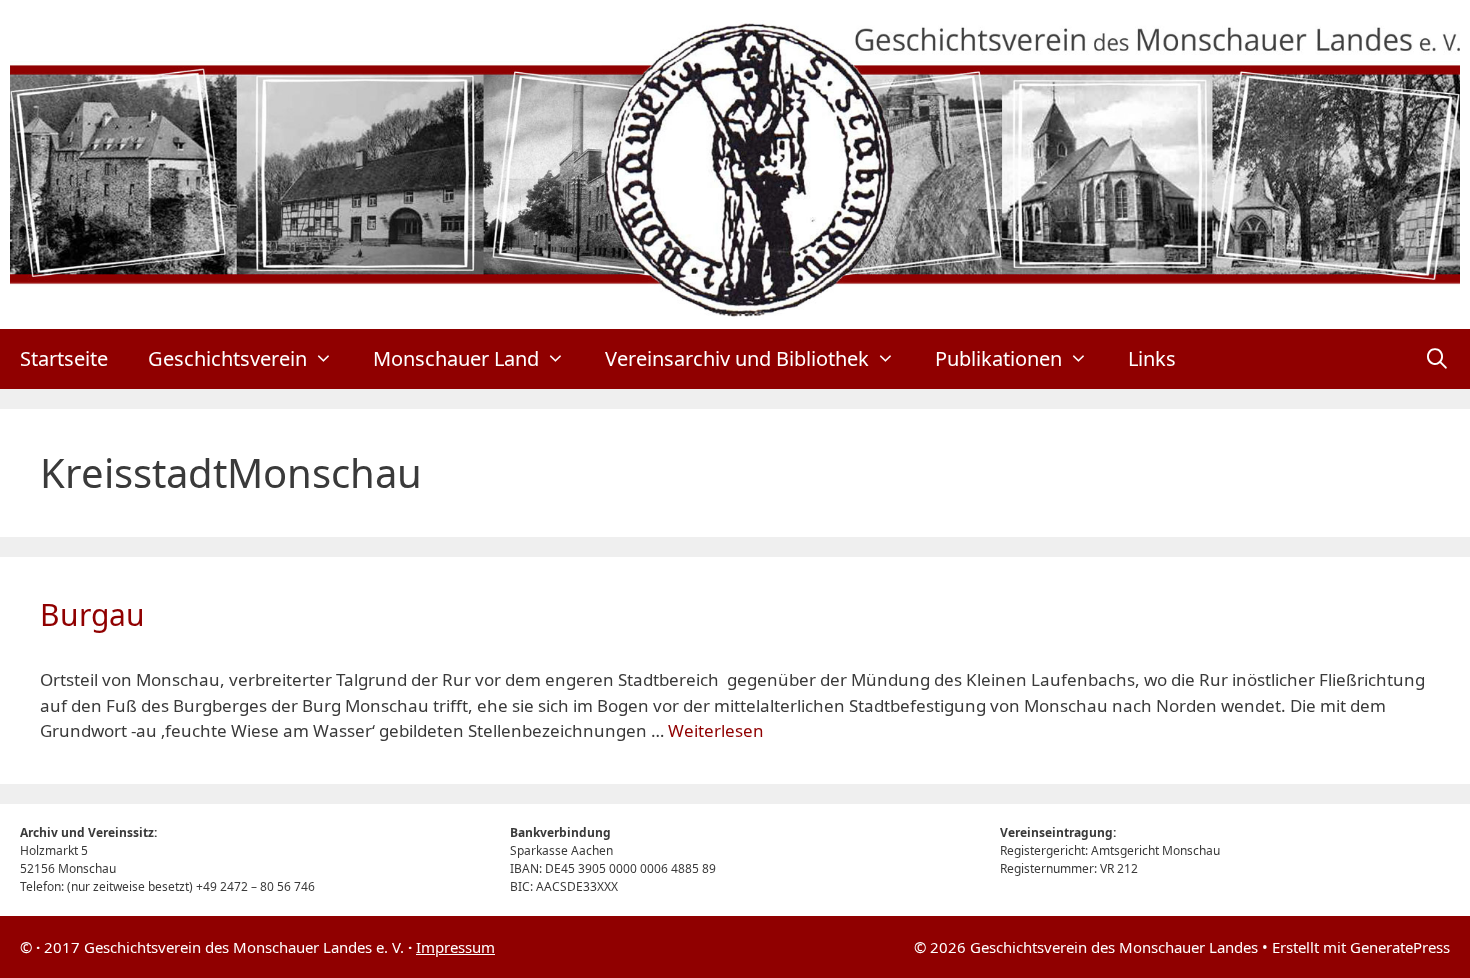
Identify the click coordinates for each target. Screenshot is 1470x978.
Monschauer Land (456, 358)
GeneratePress (1400, 947)
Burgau (92, 614)
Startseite (64, 358)
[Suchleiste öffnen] (1437, 359)
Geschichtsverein (227, 358)
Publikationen (998, 358)
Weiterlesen (716, 730)
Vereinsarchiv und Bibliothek (737, 358)
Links (1152, 358)
